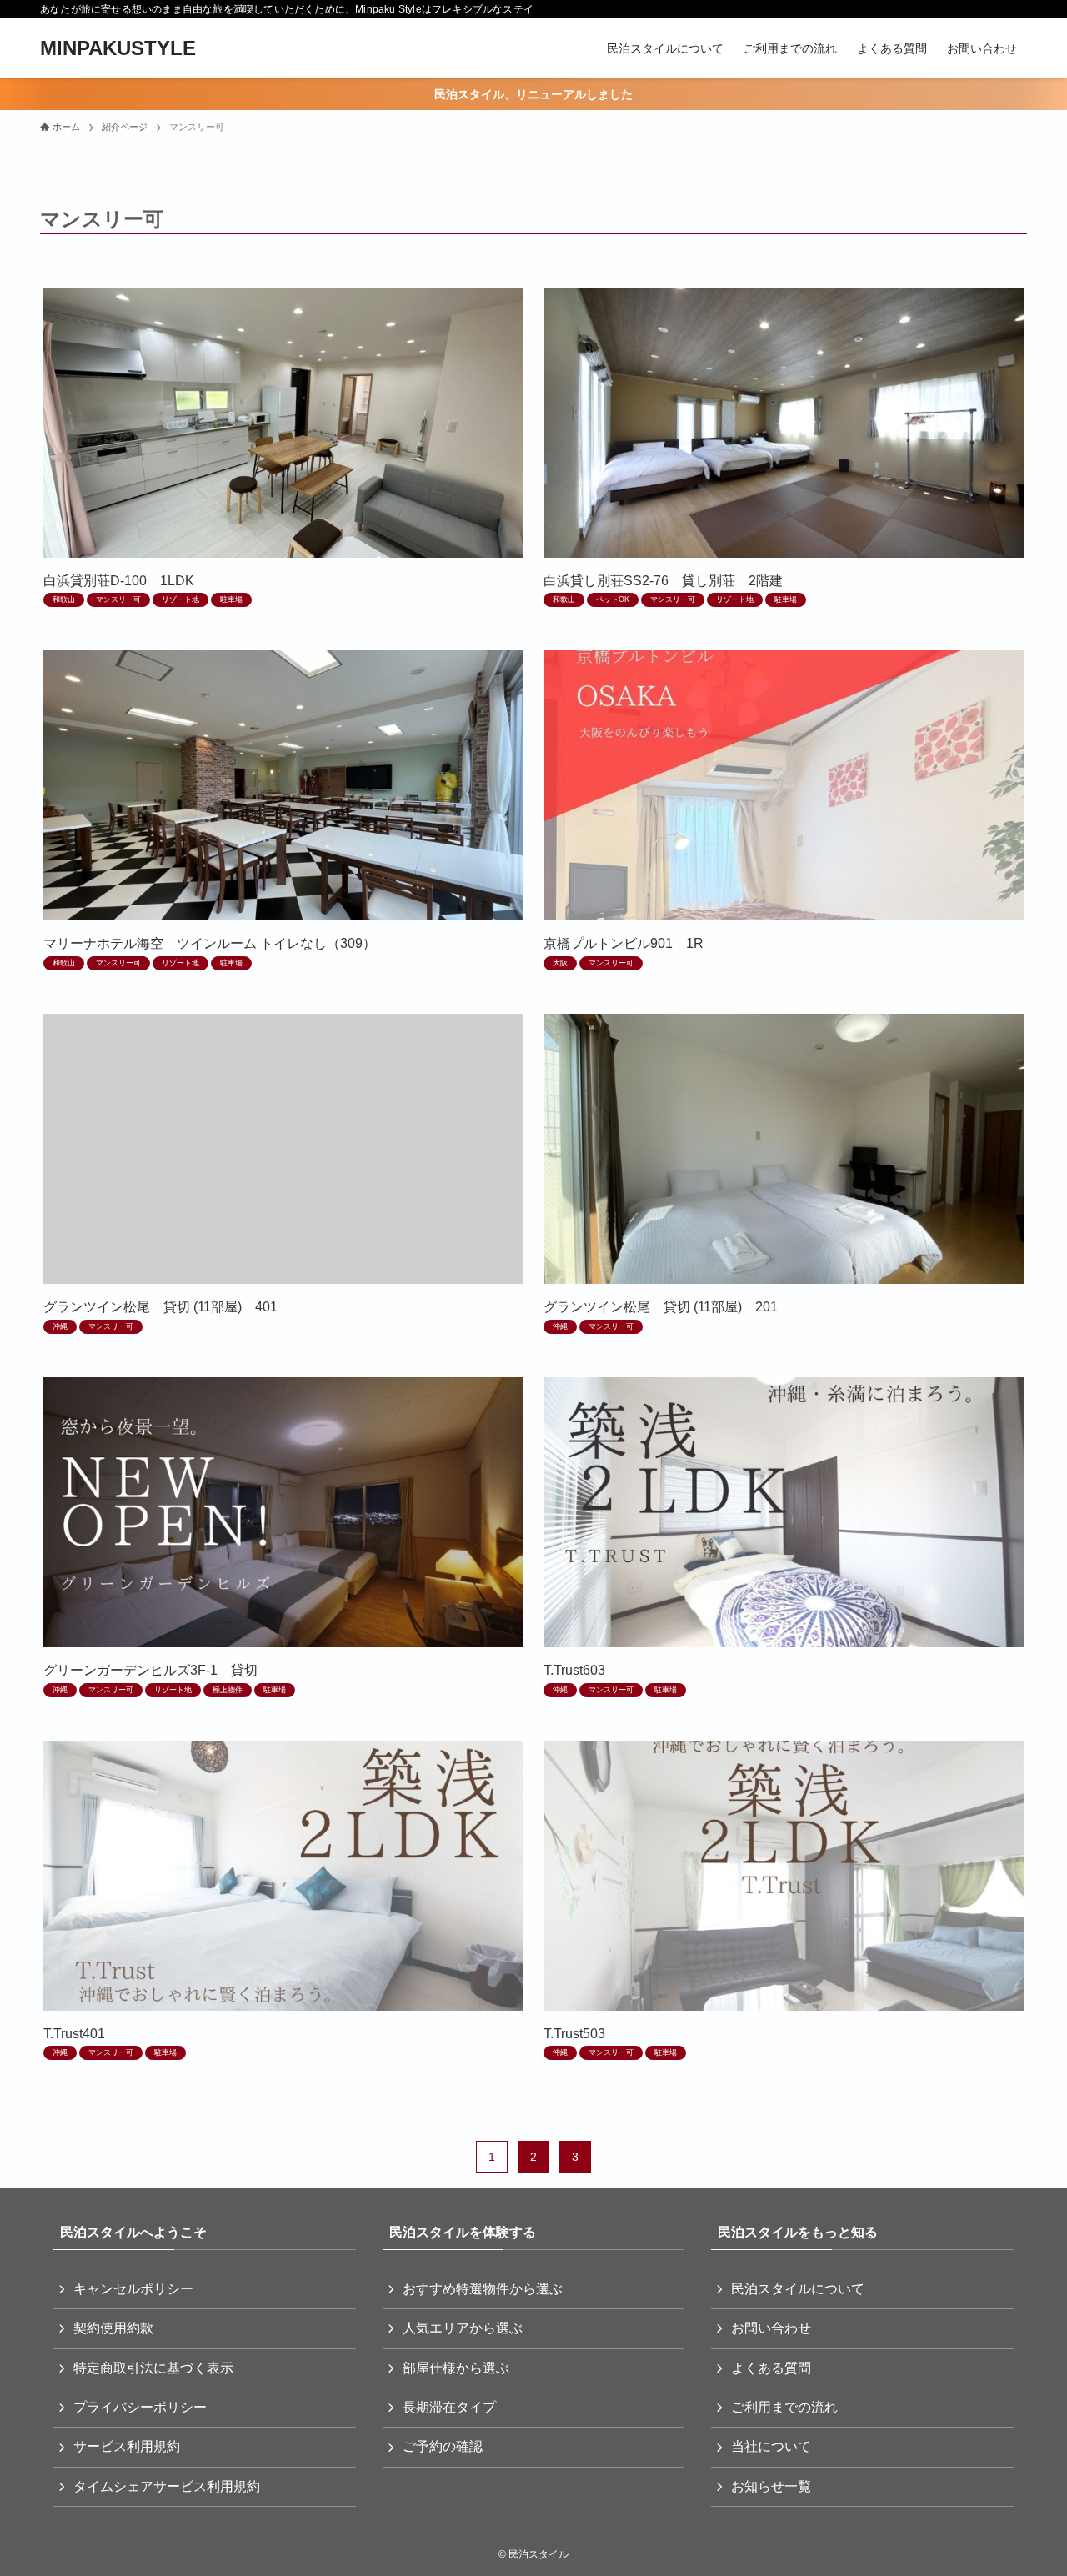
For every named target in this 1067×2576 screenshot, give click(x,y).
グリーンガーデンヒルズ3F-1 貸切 (150, 1670)
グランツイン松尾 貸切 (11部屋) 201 (661, 1307)
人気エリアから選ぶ (463, 2328)
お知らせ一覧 (771, 2486)
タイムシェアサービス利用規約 (167, 2486)
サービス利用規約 (127, 2446)
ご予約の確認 (443, 2446)
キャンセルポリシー (133, 2289)
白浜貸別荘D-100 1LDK (119, 581)
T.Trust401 (74, 2034)
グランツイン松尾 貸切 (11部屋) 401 (160, 1307)
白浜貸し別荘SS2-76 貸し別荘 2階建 (663, 581)
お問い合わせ (771, 2328)
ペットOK (613, 599)
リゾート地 (180, 599)
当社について (771, 2446)
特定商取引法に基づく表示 (153, 2368)
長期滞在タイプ (449, 2407)
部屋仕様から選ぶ (456, 2368)
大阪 (560, 963)
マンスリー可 (118, 599)
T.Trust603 (574, 1670)
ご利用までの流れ (784, 2407)
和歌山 (64, 599)
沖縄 (60, 1326)
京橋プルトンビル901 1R (624, 943)
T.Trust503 (574, 2034)
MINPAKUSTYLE (118, 48)
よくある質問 (771, 2368)
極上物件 (228, 1690)
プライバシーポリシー (140, 2407)
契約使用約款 (113, 2328)
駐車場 (231, 599)
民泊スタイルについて (798, 2289)
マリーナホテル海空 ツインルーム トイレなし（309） (210, 943)
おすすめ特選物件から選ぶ (483, 2289)
